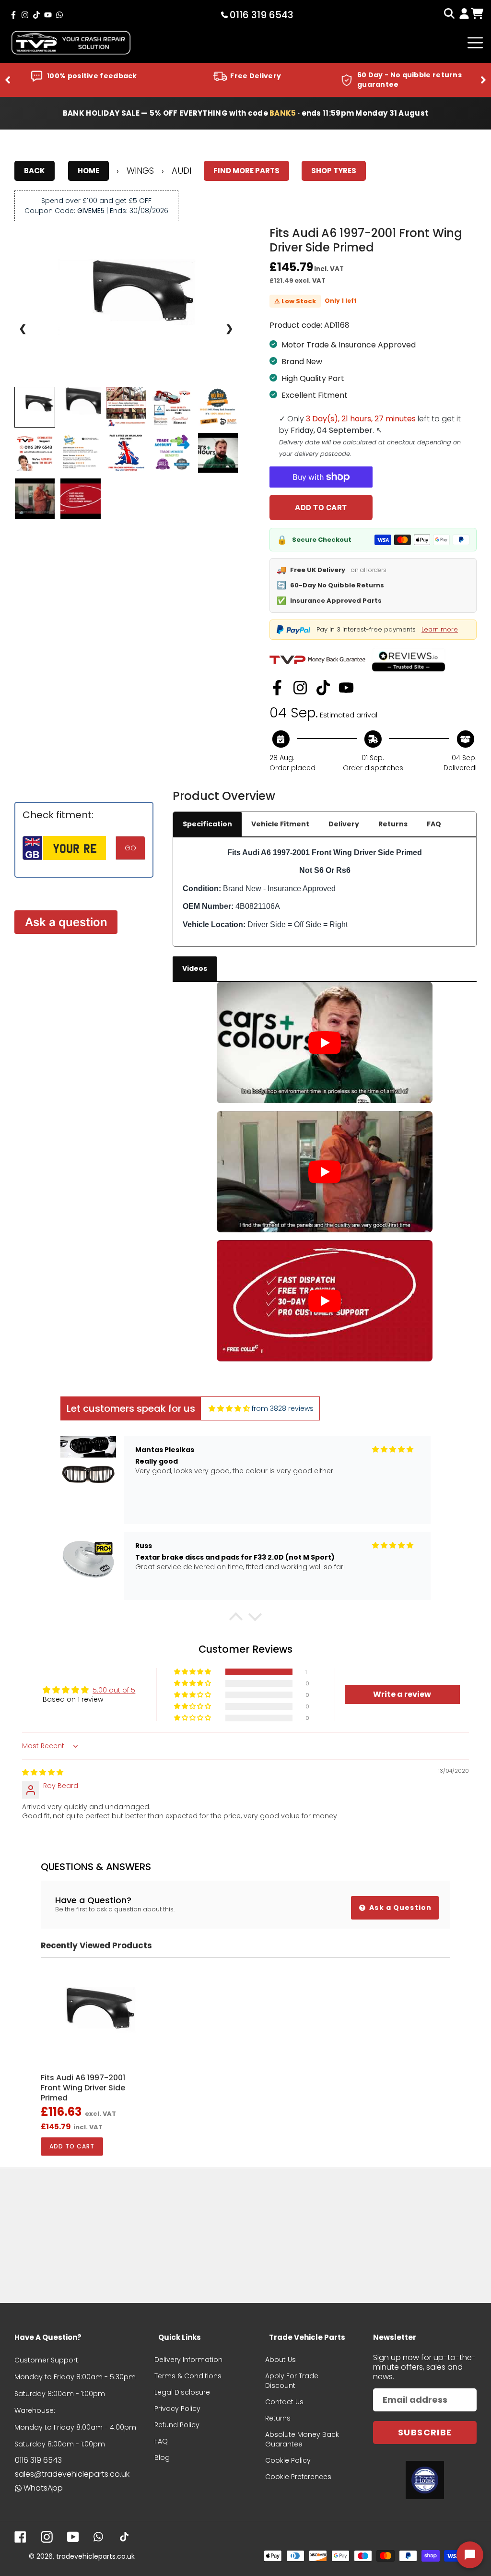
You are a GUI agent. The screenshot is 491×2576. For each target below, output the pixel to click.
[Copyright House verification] (425, 2480)
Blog (162, 2457)
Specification (207, 824)
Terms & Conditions (188, 2376)
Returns (393, 824)
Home (88, 171)
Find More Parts (246, 171)
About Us (281, 2360)
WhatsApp (43, 2488)
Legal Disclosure (182, 2392)
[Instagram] (300, 688)
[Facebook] (277, 688)
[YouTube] (346, 688)
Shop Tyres (334, 171)
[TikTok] (323, 688)
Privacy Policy (177, 2409)
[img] (229, 1409)
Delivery (344, 824)
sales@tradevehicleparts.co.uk (72, 2474)
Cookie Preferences (298, 2477)
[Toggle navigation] (475, 43)
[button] (236, 1619)
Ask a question (66, 922)
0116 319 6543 (38, 2460)
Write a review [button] (402, 1694)
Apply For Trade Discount (292, 2381)
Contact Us (284, 2402)
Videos (195, 968)
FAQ (434, 824)
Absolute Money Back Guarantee (302, 2439)
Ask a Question (399, 1908)
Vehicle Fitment (280, 824)
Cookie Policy (288, 2460)
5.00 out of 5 (114, 1690)
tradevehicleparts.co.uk (95, 2556)
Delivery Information (188, 2360)
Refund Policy (177, 2425)
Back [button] (35, 171)
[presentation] (8, 80)
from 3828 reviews (283, 1408)
